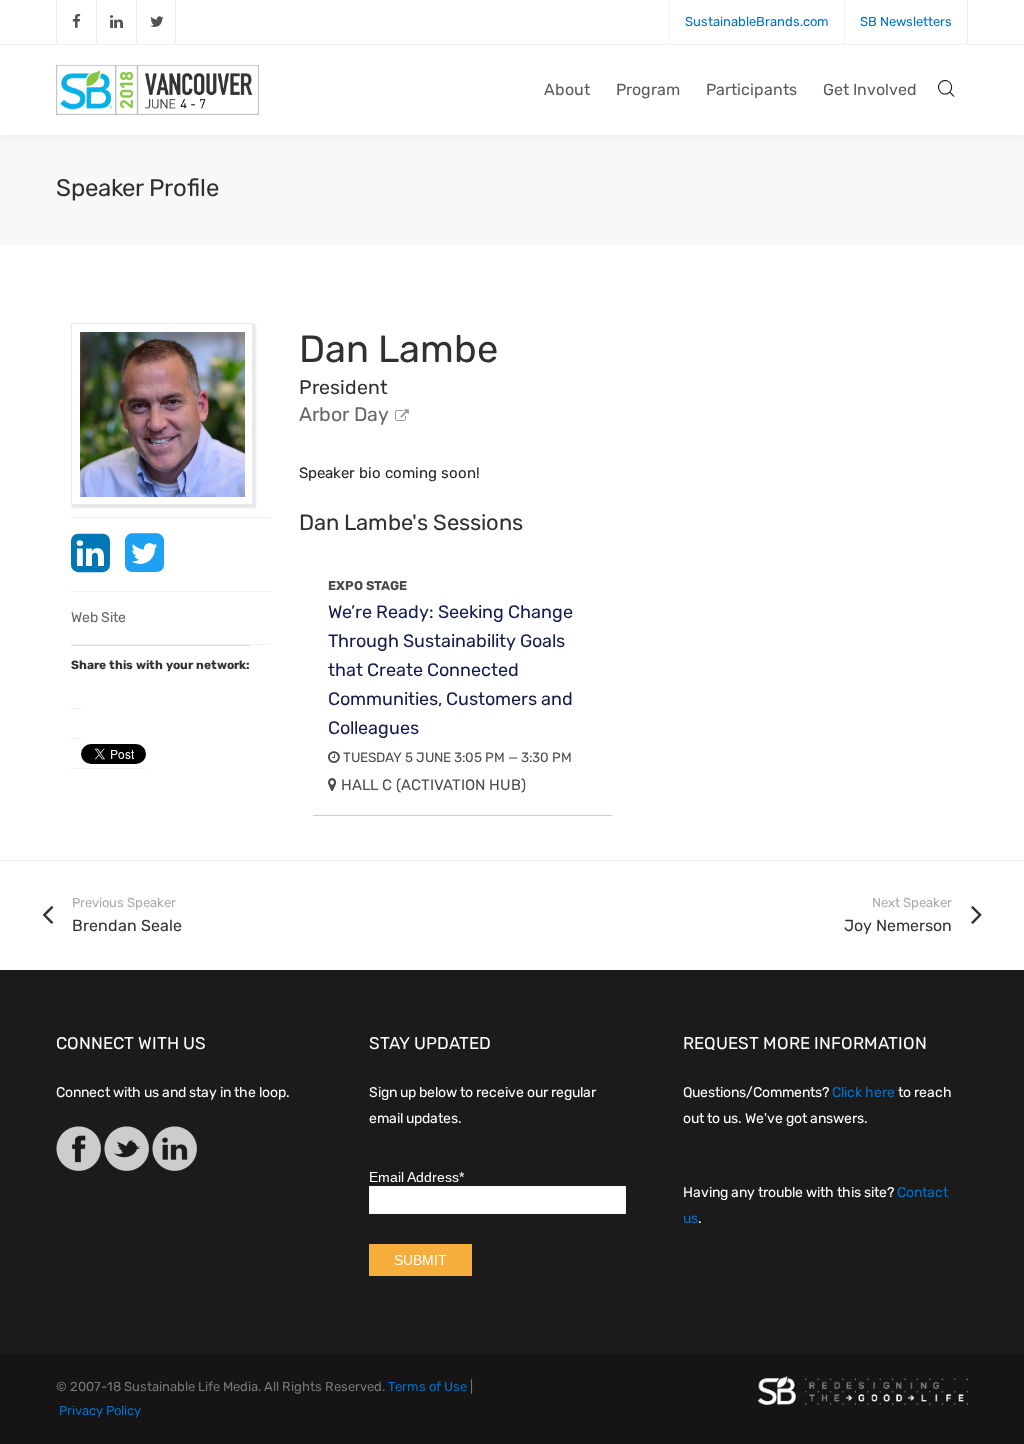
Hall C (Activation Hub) (431, 785)
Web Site (98, 617)
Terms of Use (427, 1386)
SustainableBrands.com (757, 21)
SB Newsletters (906, 21)
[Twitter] (126, 1152)
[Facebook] (78, 1152)
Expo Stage (367, 585)
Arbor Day (344, 414)
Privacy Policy (100, 1410)
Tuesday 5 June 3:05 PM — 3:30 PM (456, 757)
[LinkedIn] (174, 1152)
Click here (863, 1092)
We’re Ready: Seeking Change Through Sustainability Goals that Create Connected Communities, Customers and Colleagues (450, 670)
